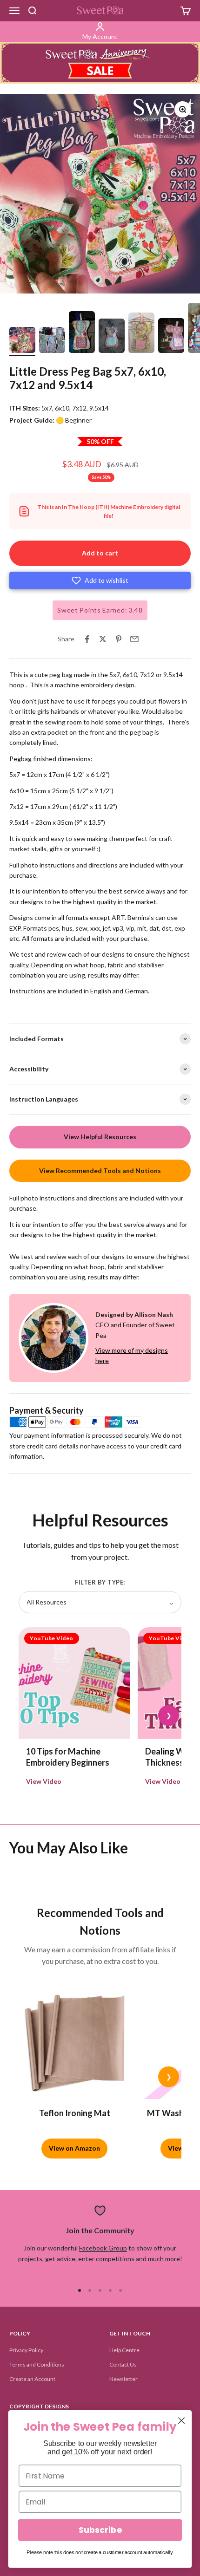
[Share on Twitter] (103, 639)
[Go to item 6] (171, 337)
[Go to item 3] (82, 334)
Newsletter (123, 2379)
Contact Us (123, 2364)
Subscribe (100, 2530)
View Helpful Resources (100, 1137)
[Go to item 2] (52, 341)
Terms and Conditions (37, 2364)
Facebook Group (103, 2248)
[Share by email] (134, 639)
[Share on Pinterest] (119, 639)
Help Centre (124, 2350)
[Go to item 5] (141, 334)
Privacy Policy (26, 2350)
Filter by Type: (100, 1582)
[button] (100, 580)
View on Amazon (74, 2148)
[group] (100, 63)
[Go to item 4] (112, 337)
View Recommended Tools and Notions (100, 1171)
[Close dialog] (182, 2421)
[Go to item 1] (22, 341)
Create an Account (32, 2379)
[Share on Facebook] (87, 639)
